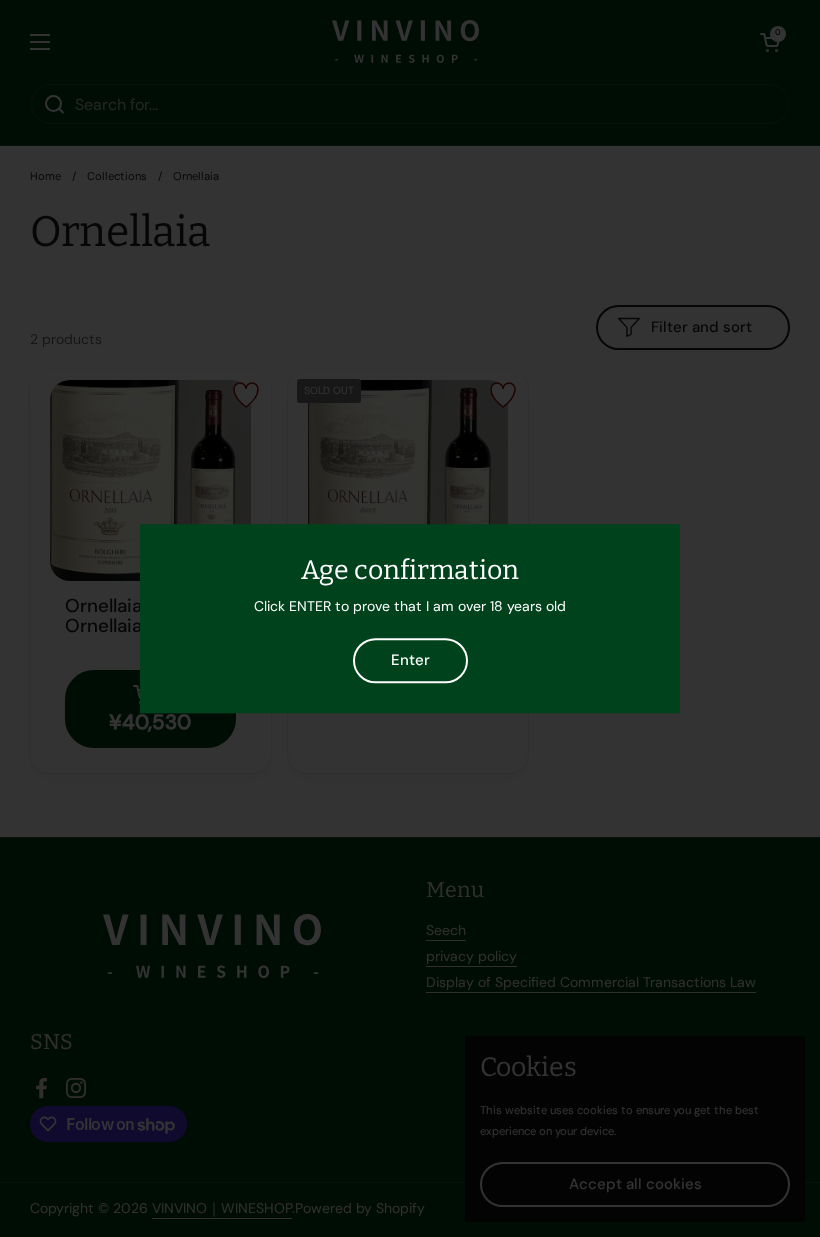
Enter (410, 660)
